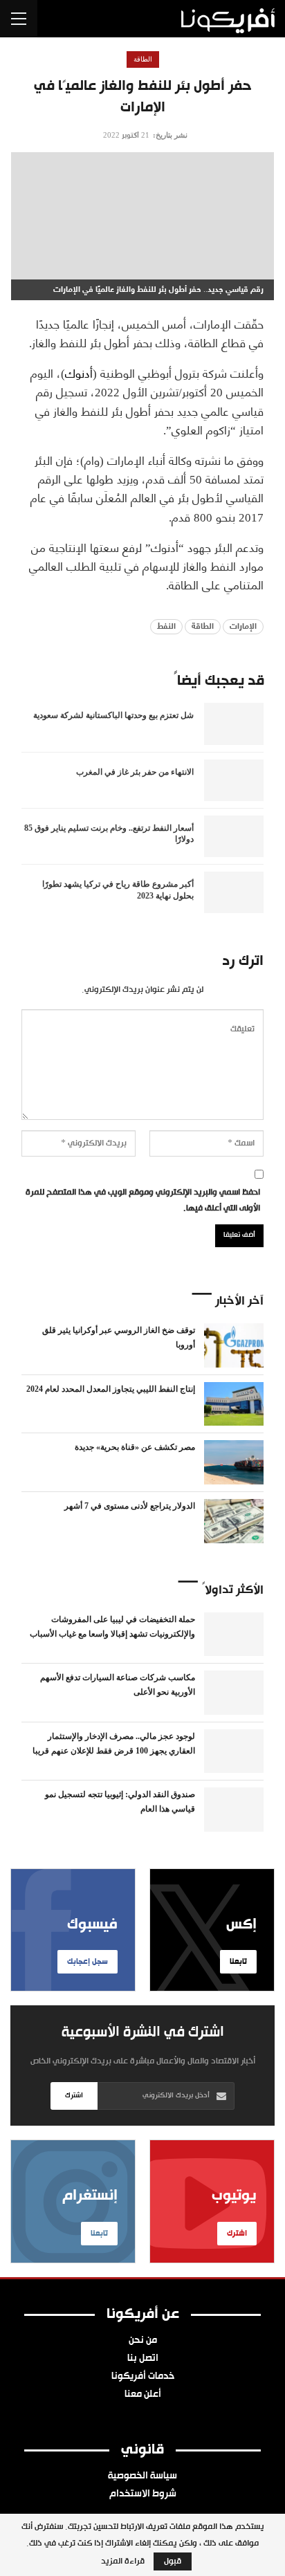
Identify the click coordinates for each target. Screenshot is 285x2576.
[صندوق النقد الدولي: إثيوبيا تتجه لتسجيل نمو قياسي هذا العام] (234, 1810)
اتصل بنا (143, 2359)
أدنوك (79, 372)
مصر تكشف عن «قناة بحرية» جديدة (135, 1447)
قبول (173, 2561)
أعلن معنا (143, 2395)
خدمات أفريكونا (143, 2377)
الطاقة (143, 59)
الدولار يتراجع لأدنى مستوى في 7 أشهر (130, 1506)
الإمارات (243, 627)
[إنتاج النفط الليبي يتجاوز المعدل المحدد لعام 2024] (234, 1404)
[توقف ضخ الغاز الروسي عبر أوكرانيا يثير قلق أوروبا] (234, 1345)
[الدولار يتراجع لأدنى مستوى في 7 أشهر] (234, 1521)
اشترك (74, 2096)
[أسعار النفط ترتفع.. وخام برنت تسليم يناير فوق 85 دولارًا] (234, 836)
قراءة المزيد (123, 2561)
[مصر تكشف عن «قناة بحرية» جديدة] (234, 1462)
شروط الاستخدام (143, 2494)
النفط (166, 627)
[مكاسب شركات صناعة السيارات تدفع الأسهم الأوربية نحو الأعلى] (234, 1693)
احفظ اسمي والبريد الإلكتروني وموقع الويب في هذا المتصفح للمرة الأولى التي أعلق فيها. (143, 1201)
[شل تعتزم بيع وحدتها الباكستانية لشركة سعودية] (234, 724)
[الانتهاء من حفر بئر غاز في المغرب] (234, 780)
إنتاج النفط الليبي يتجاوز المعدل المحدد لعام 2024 (111, 1389)
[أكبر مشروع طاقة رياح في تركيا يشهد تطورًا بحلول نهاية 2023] (234, 892)
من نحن (143, 2341)
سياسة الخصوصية (142, 2476)
